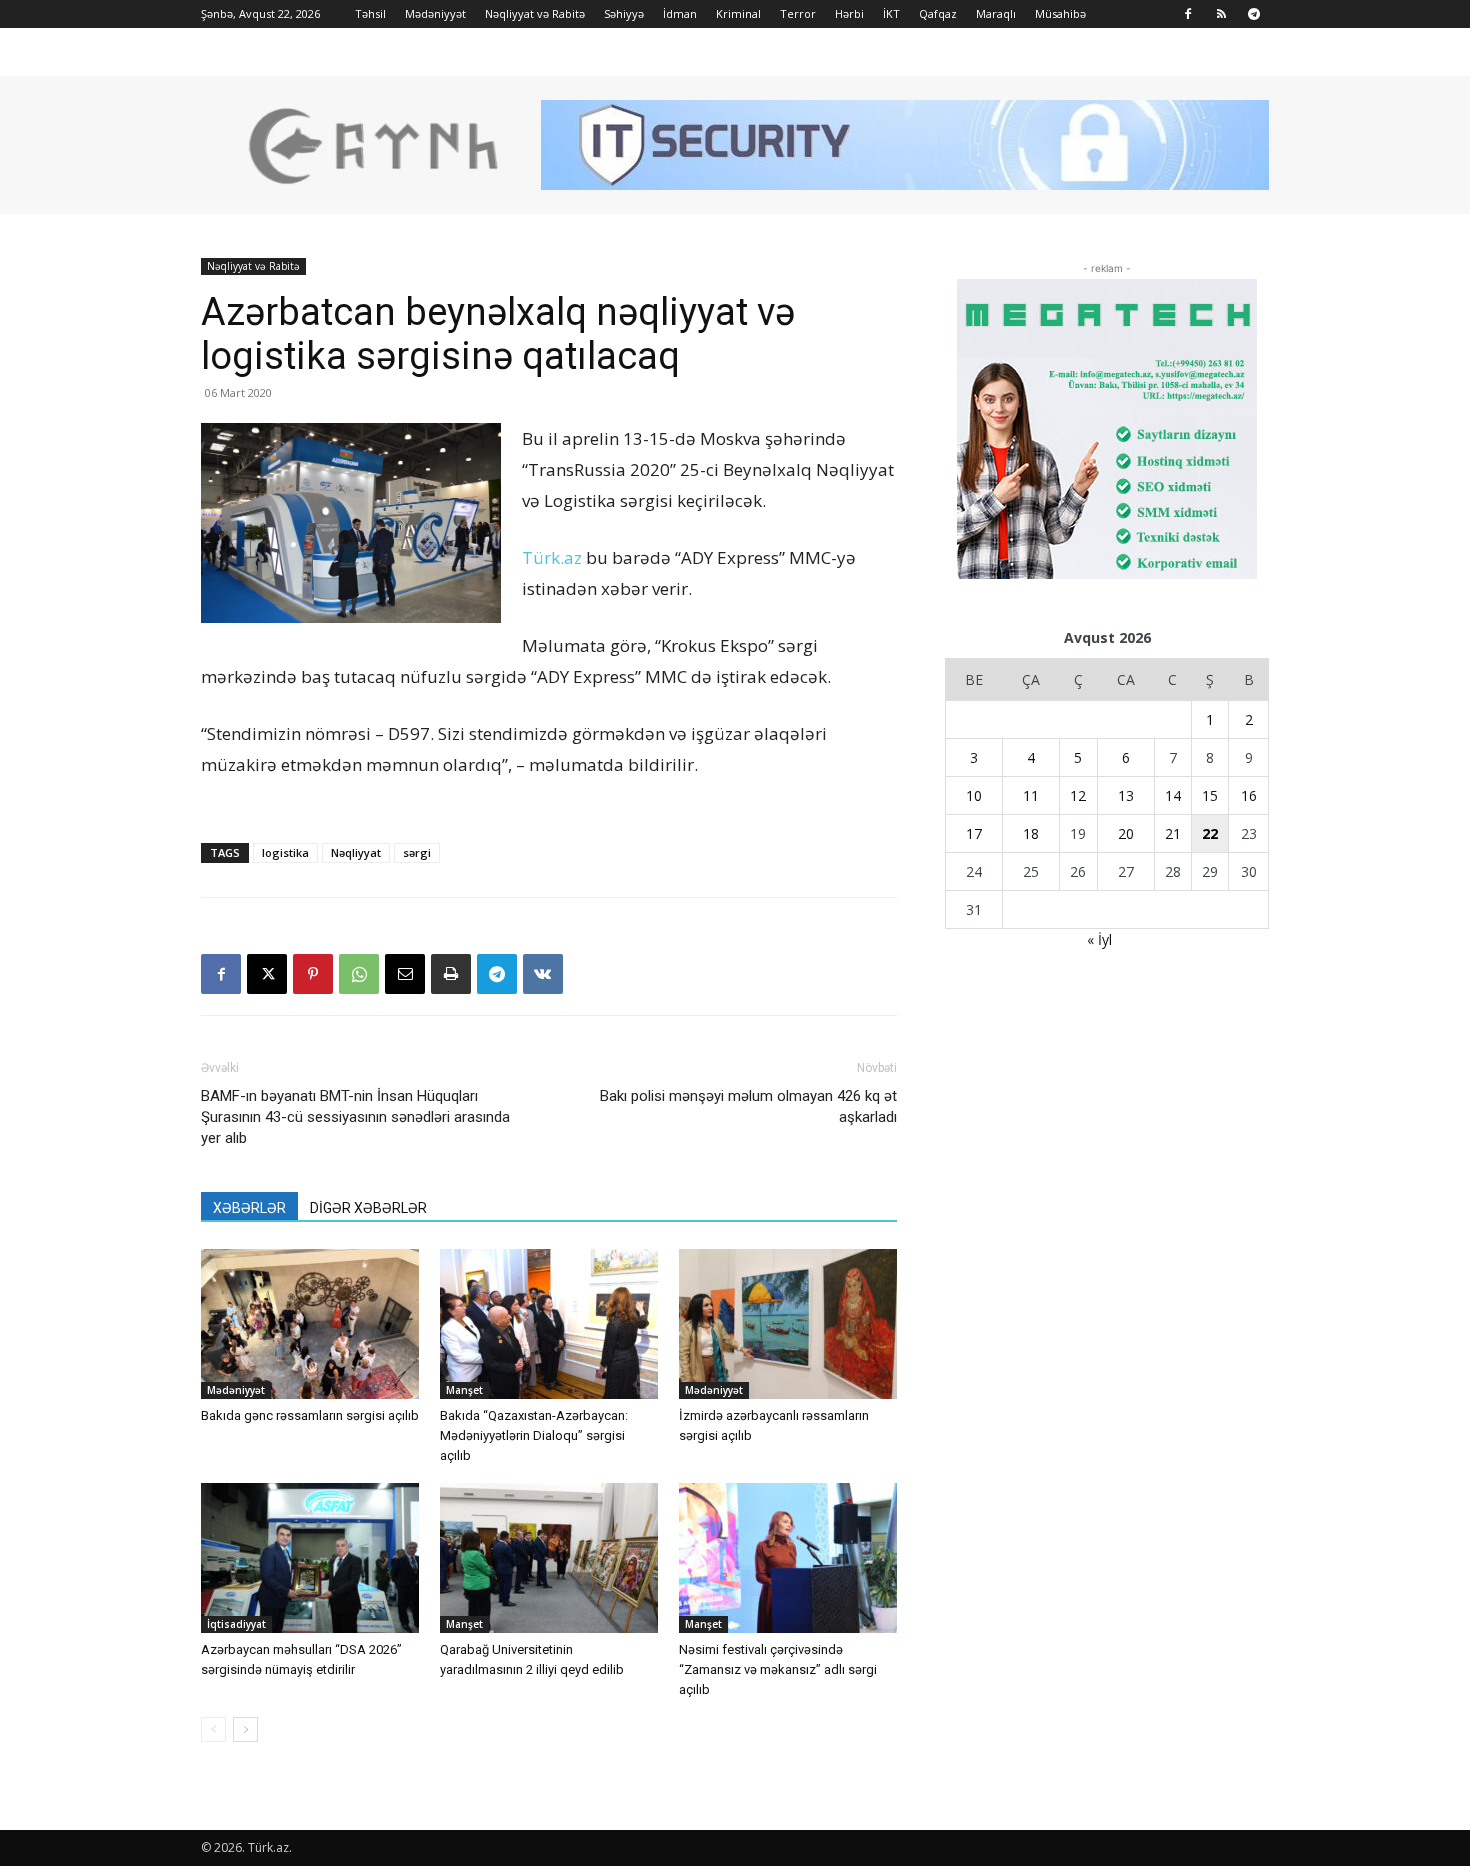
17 (974, 833)
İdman (680, 13)
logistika (285, 852)
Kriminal (738, 13)
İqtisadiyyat (236, 1624)
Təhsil (370, 13)
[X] (267, 974)
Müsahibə (1060, 13)
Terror (798, 13)
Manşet (464, 1390)
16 (1249, 795)
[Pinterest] (313, 974)
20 (1126, 833)
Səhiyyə (624, 13)
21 (1173, 833)
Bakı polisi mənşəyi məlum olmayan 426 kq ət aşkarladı (748, 1106)
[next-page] (245, 1729)
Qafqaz (938, 13)
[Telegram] (1254, 14)
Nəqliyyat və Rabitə (535, 13)
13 (1126, 795)
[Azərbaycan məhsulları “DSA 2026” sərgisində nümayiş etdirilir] (310, 1558)
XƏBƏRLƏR (249, 1208)
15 (1210, 795)
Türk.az (552, 557)
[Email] (405, 974)
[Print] (451, 974)
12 (1078, 795)
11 (1031, 795)
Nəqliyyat (356, 852)
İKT (891, 13)
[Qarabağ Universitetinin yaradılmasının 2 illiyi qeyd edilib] (549, 1558)
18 (1031, 833)
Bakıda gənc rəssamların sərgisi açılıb (310, 1415)
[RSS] (1221, 14)
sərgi (417, 852)
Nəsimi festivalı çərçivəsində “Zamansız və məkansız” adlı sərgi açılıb (778, 1669)
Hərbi (849, 13)
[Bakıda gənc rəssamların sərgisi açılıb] (310, 1324)
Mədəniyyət (435, 13)
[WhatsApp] (359, 974)
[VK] (543, 974)
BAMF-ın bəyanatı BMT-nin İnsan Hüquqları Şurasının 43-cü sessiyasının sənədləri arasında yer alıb (355, 1117)
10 (974, 795)
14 (1173, 795)
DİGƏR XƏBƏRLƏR (368, 1208)
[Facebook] (1188, 14)
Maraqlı (996, 13)
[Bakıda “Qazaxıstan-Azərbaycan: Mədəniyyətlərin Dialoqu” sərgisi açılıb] (549, 1324)
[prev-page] (213, 1729)
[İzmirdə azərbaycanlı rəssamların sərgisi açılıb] (788, 1324)
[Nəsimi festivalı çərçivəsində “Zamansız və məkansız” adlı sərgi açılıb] (788, 1558)
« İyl (1099, 939)
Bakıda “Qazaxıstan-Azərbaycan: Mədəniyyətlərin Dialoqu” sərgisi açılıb (534, 1435)
